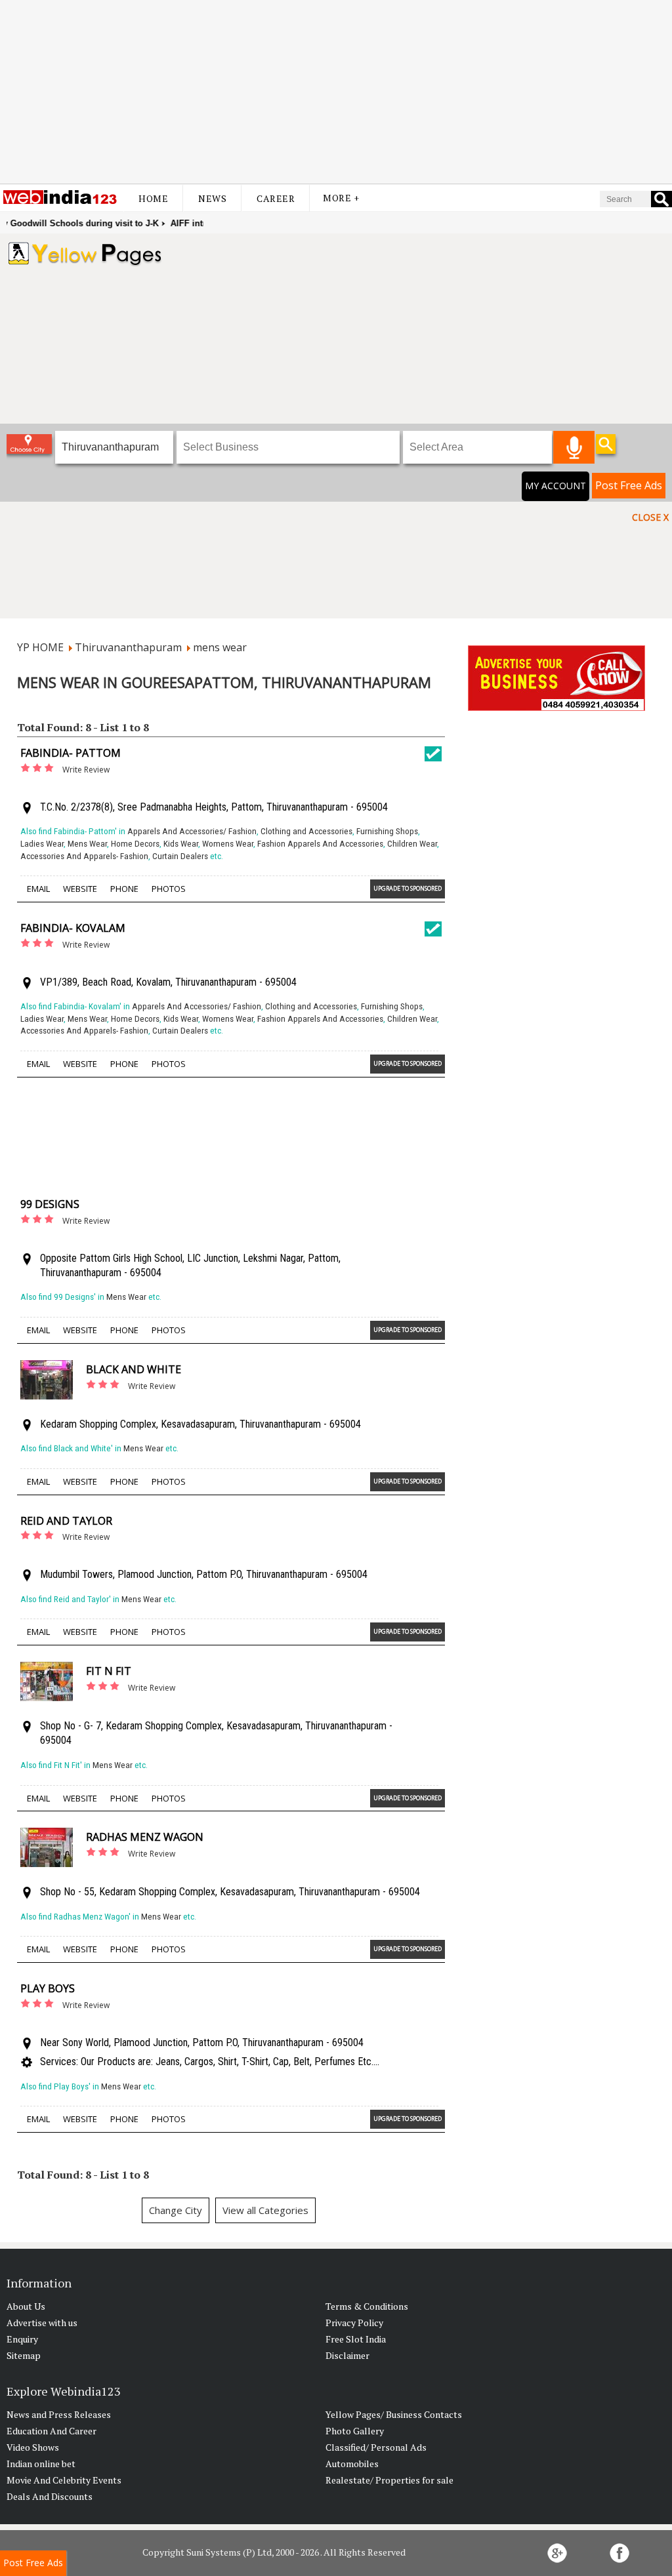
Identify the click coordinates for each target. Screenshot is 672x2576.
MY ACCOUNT (556, 486)
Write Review (86, 770)
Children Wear (412, 844)
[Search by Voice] (574, 447)
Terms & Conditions (367, 2306)
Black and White (134, 1369)
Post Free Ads (629, 485)
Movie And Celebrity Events (64, 2480)
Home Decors (135, 844)
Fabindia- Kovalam (73, 928)
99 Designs (50, 1204)
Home (153, 198)
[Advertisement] (336, 92)
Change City (176, 2210)
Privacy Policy (354, 2323)
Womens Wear (228, 844)
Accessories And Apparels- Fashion (84, 856)
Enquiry (22, 2339)
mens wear (220, 647)
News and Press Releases (59, 2414)
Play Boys (48, 1988)
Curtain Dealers (180, 856)
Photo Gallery (355, 2431)
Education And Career (52, 2431)
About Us (26, 2306)
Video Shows (33, 2447)
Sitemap (24, 2355)
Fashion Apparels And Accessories (320, 844)
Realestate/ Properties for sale (389, 2480)
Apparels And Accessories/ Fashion (192, 831)
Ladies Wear (42, 844)
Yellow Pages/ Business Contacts (394, 2414)
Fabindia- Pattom (71, 753)
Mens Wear (87, 844)
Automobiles (352, 2464)
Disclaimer (347, 2355)
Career (276, 198)
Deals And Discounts (50, 2496)
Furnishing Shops (387, 831)
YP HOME (40, 647)
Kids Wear (181, 844)
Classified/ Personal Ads (376, 2447)
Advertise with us (42, 2323)
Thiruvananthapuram (128, 647)
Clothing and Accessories (306, 831)
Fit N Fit (109, 1671)
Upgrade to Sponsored (408, 888)
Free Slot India (356, 2339)
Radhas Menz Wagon (145, 1837)
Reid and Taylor (66, 1521)
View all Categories (265, 2210)
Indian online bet (41, 2464)
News (212, 198)
